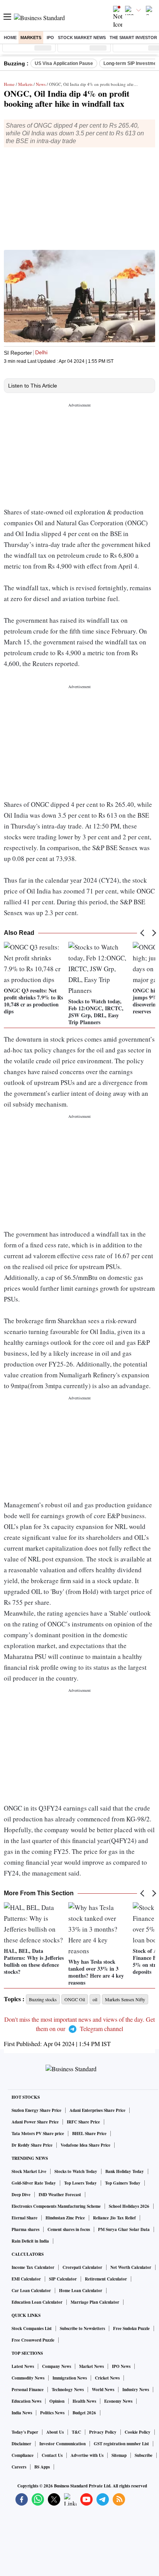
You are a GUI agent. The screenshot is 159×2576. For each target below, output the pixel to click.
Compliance (23, 2455)
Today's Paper (25, 2432)
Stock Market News (82, 38)
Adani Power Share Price (35, 2122)
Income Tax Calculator (33, 2267)
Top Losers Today (80, 2183)
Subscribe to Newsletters (82, 2328)
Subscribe (144, 2455)
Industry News (136, 2390)
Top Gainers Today (123, 2183)
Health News (84, 2401)
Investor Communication (63, 2444)
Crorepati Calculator (82, 2267)
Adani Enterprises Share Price (97, 2110)
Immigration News (70, 2378)
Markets (31, 38)
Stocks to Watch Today (76, 2171)
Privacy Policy (103, 2432)
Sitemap (119, 2455)
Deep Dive (21, 2195)
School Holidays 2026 (129, 2206)
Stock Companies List (32, 2328)
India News (22, 2413)
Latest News (23, 2366)
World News (103, 2390)
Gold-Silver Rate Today (34, 2183)
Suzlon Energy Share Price (36, 2110)
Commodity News (28, 2378)
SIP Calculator (63, 2279)
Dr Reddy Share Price (32, 2145)
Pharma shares (25, 2229)
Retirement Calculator (106, 2279)
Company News (57, 2366)
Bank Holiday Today (125, 2171)
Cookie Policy (138, 2432)
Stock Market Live (29, 2171)
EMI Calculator (26, 2279)
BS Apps (42, 2467)
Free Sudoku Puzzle (131, 2328)
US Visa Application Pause (64, 63)
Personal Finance (28, 2390)
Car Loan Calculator (31, 2291)
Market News (91, 2366)
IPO (50, 38)
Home (10, 38)
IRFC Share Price (83, 2122)
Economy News (118, 2401)
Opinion (57, 2401)
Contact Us (52, 2455)
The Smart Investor (133, 38)
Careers (19, 2467)
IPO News (121, 2366)
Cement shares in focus (69, 2229)
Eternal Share (25, 2218)
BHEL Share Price (89, 2134)
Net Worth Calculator (131, 2267)
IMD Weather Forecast (60, 2195)
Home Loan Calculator (81, 2291)
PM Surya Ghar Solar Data (124, 2229)
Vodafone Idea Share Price (85, 2145)
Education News (26, 2401)
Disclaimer (21, 2444)
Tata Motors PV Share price (38, 2134)
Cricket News (107, 2378)
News (41, 84)
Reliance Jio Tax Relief (114, 2218)
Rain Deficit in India (30, 2241)
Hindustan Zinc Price (65, 2218)
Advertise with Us (87, 2455)
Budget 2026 (84, 2413)
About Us (55, 2432)
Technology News (68, 2390)
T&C (76, 2432)
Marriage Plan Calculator (95, 2302)
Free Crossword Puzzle (33, 2340)
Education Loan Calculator (37, 2302)
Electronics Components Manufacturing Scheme (56, 2206)
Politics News (52, 2413)
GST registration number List (121, 2444)
